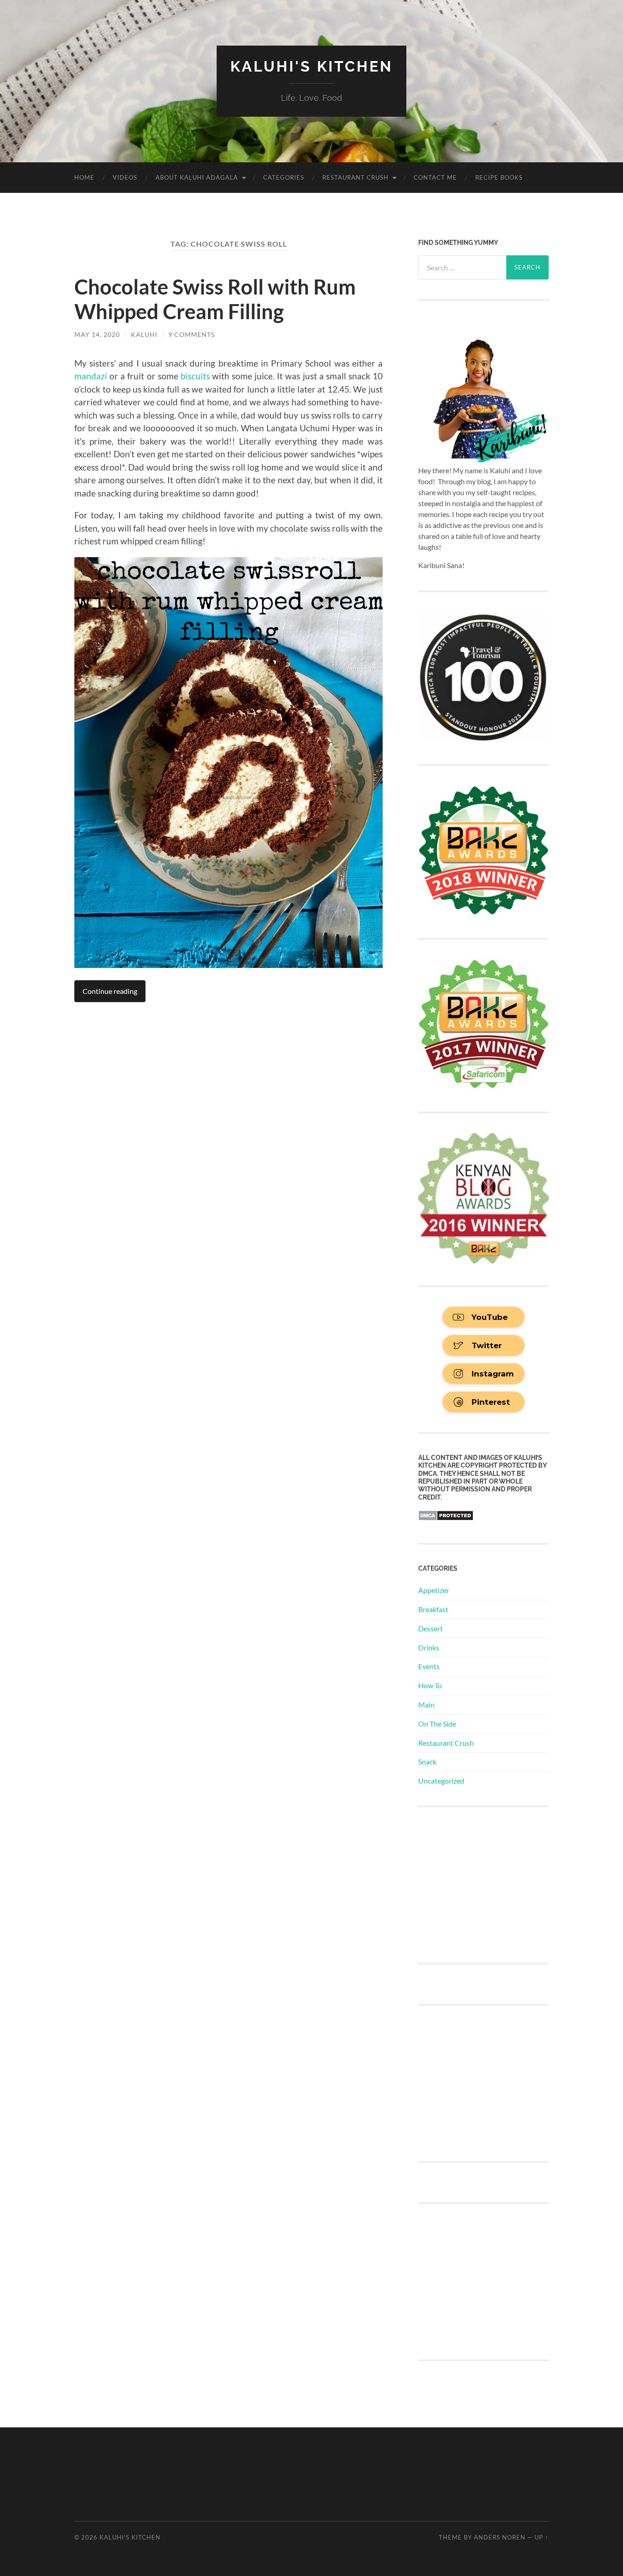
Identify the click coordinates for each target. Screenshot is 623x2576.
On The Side (437, 1724)
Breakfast (433, 1609)
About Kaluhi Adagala (197, 177)
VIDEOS (125, 177)
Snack (427, 1761)
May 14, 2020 (97, 334)
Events (429, 1666)
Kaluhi (144, 334)
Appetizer (434, 1590)
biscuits (195, 376)
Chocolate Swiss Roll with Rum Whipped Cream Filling (215, 299)
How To (430, 1685)
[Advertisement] (487, 1884)
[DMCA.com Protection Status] (446, 1518)
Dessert (431, 1628)
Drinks (429, 1648)
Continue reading (110, 991)
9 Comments (192, 334)
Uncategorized (441, 1781)
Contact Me (435, 177)
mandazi (91, 376)
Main (426, 1704)
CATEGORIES (284, 177)
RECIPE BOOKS (499, 177)
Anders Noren (500, 2537)
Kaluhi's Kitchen (311, 66)
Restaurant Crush (356, 177)
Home (84, 177)
